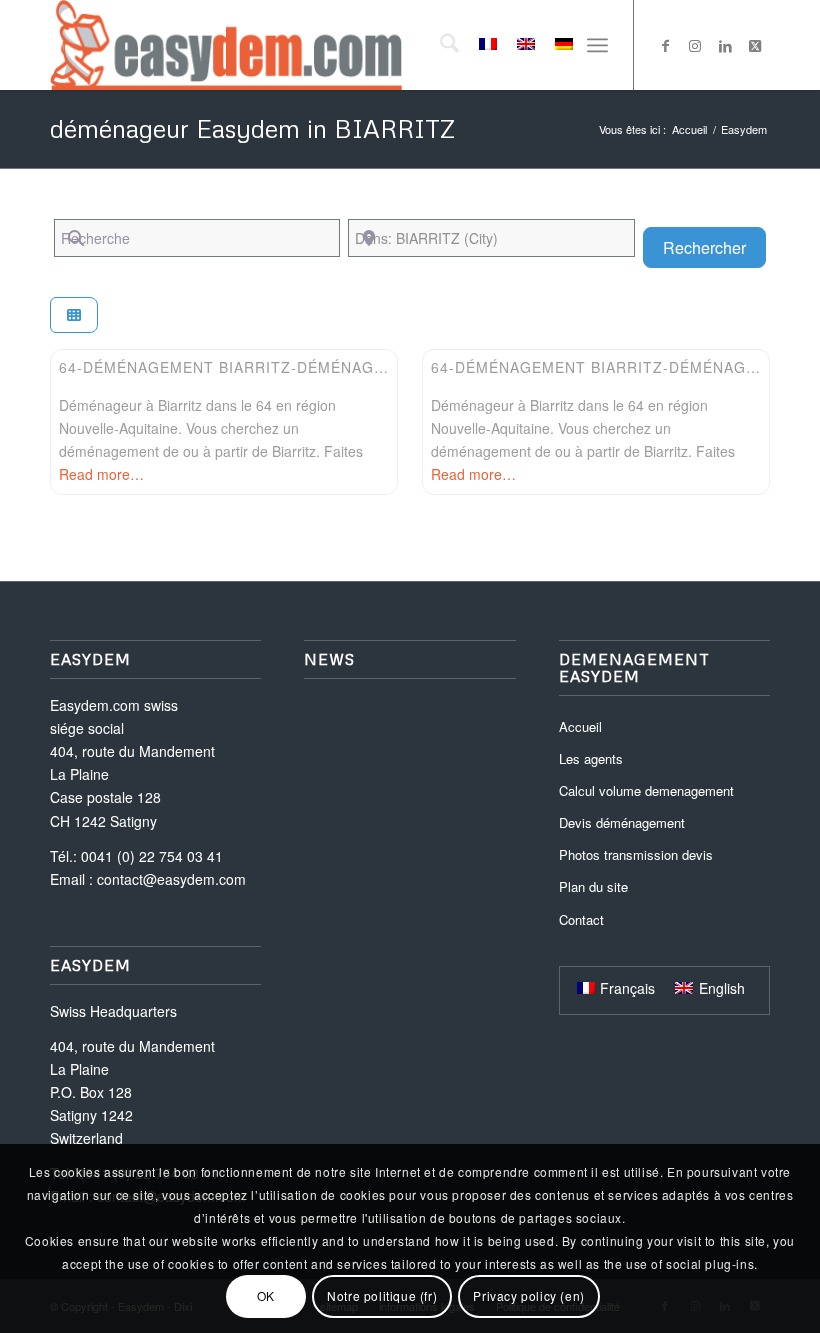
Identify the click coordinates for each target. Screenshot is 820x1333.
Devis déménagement (622, 822)
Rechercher (714, 247)
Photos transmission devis (636, 854)
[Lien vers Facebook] (665, 45)
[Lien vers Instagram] (695, 45)
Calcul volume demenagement (646, 790)
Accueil (580, 726)
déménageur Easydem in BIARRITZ (252, 128)
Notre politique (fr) (382, 1295)
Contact (581, 919)
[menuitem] (439, 45)
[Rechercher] (439, 45)
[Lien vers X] (755, 45)
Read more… (101, 474)
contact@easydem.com (171, 879)
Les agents (591, 758)
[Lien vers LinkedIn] (725, 45)
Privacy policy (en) (528, 1295)
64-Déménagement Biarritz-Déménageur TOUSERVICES (289, 367)
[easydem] (226, 45)
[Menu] (597, 45)
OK (266, 1295)
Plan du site (593, 886)
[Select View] (74, 315)
